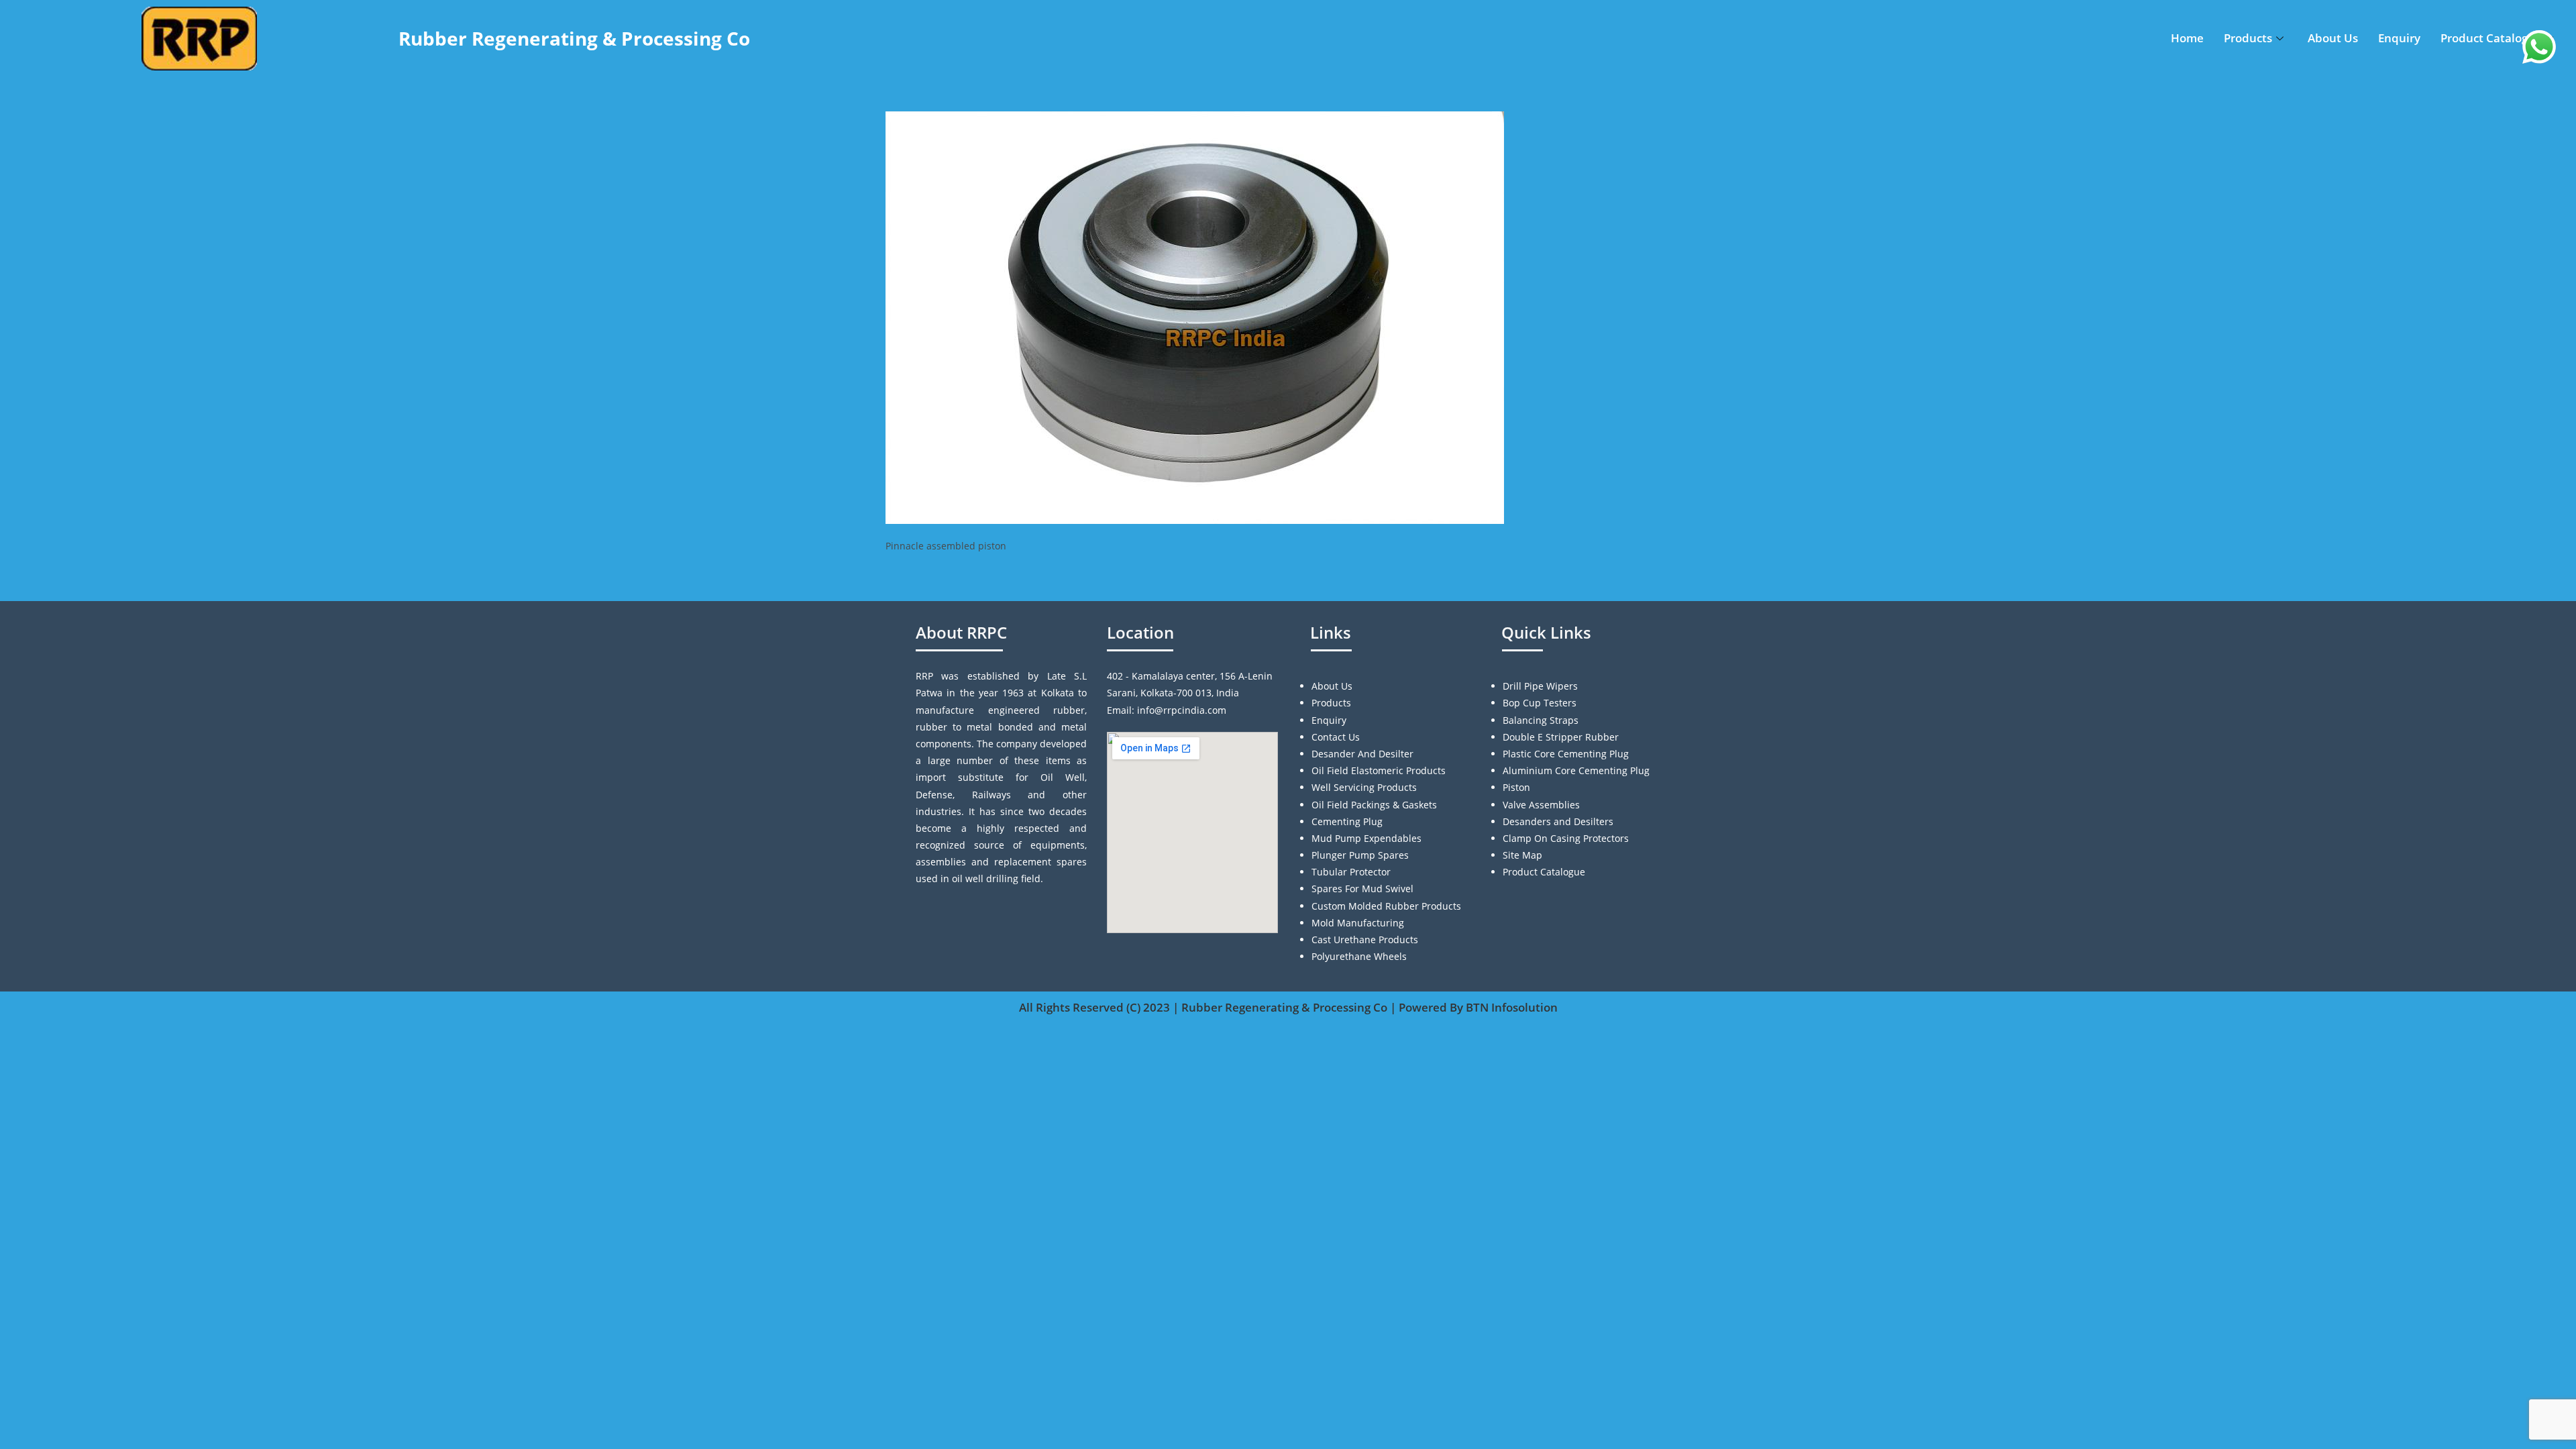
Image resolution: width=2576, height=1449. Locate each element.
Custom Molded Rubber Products (1386, 906)
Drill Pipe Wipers (1540, 686)
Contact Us (1336, 737)
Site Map (1522, 855)
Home (2187, 38)
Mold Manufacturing (1358, 923)
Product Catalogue (2491, 38)
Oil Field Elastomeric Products (1379, 770)
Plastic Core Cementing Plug (1566, 754)
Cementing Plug (1347, 821)
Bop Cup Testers (1540, 703)
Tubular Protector (1351, 872)
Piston (1516, 787)
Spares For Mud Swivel (1362, 889)
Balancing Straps (1541, 720)
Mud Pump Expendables (1366, 838)
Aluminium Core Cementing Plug (1576, 770)
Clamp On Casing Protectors (1566, 838)
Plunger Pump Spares (1360, 855)
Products (2248, 38)
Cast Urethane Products (1365, 940)
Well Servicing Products (1364, 787)
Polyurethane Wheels (1359, 956)
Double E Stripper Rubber (1561, 737)
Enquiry (2399, 38)
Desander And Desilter (1362, 754)
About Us (2333, 38)
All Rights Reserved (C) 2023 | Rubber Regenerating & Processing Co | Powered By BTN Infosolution (1288, 1007)
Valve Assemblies (1541, 805)
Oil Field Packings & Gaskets (1374, 805)
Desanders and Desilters (1558, 821)
